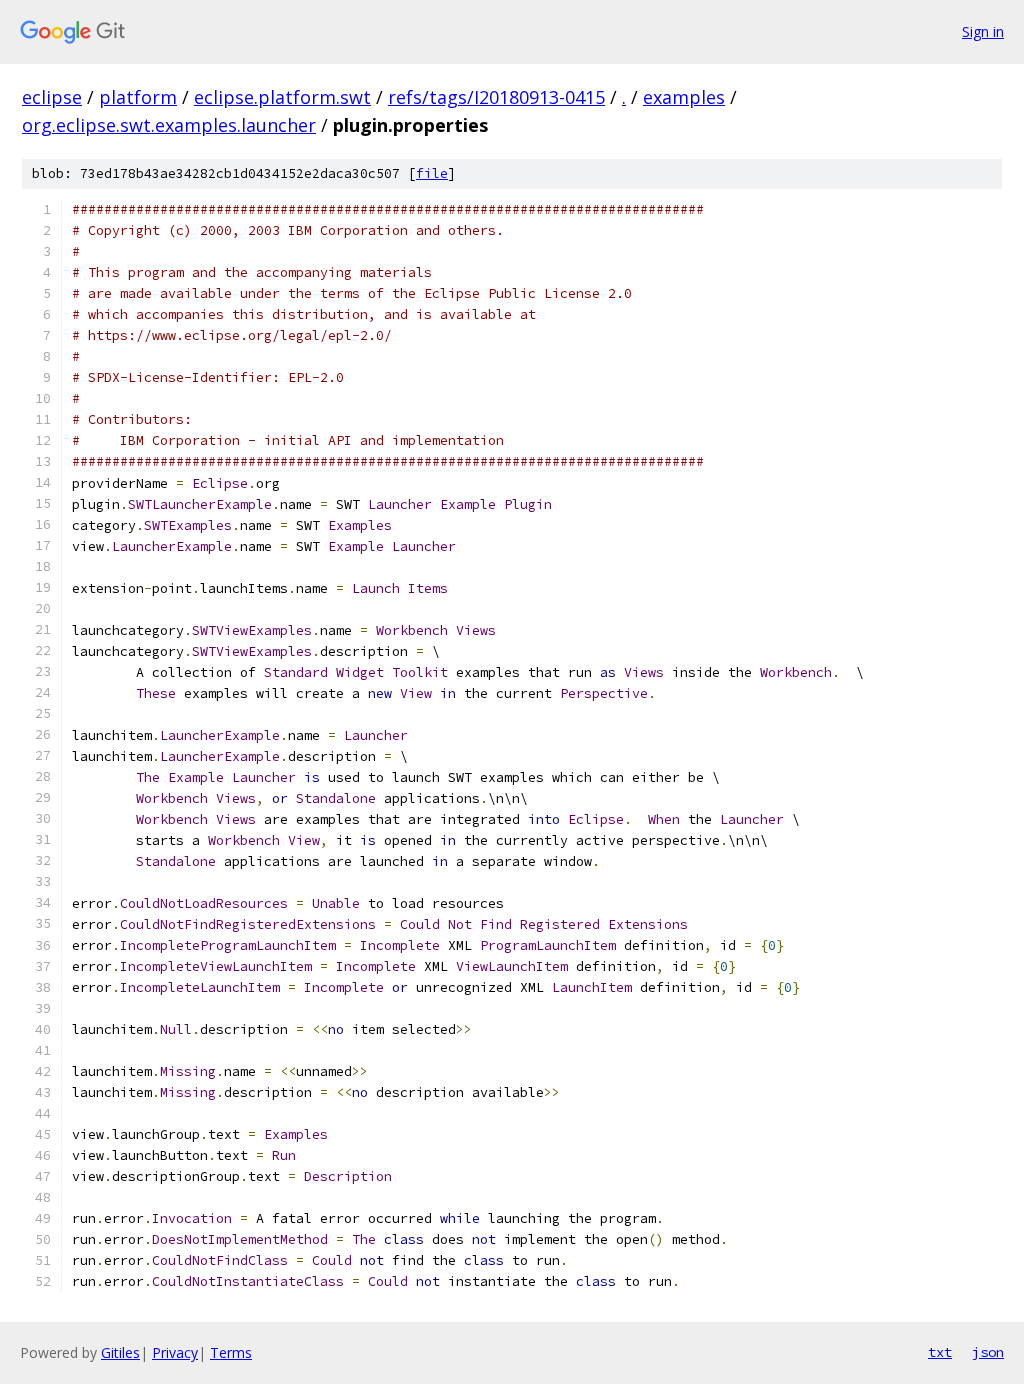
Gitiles (120, 1352)
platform (138, 97)
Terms (231, 1352)
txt (940, 1352)
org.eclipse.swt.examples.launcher (169, 125)
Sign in (983, 31)
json (988, 1352)
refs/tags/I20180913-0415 (496, 97)
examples (684, 97)
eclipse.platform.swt (282, 97)
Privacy (175, 1352)
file (432, 173)
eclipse (52, 97)
